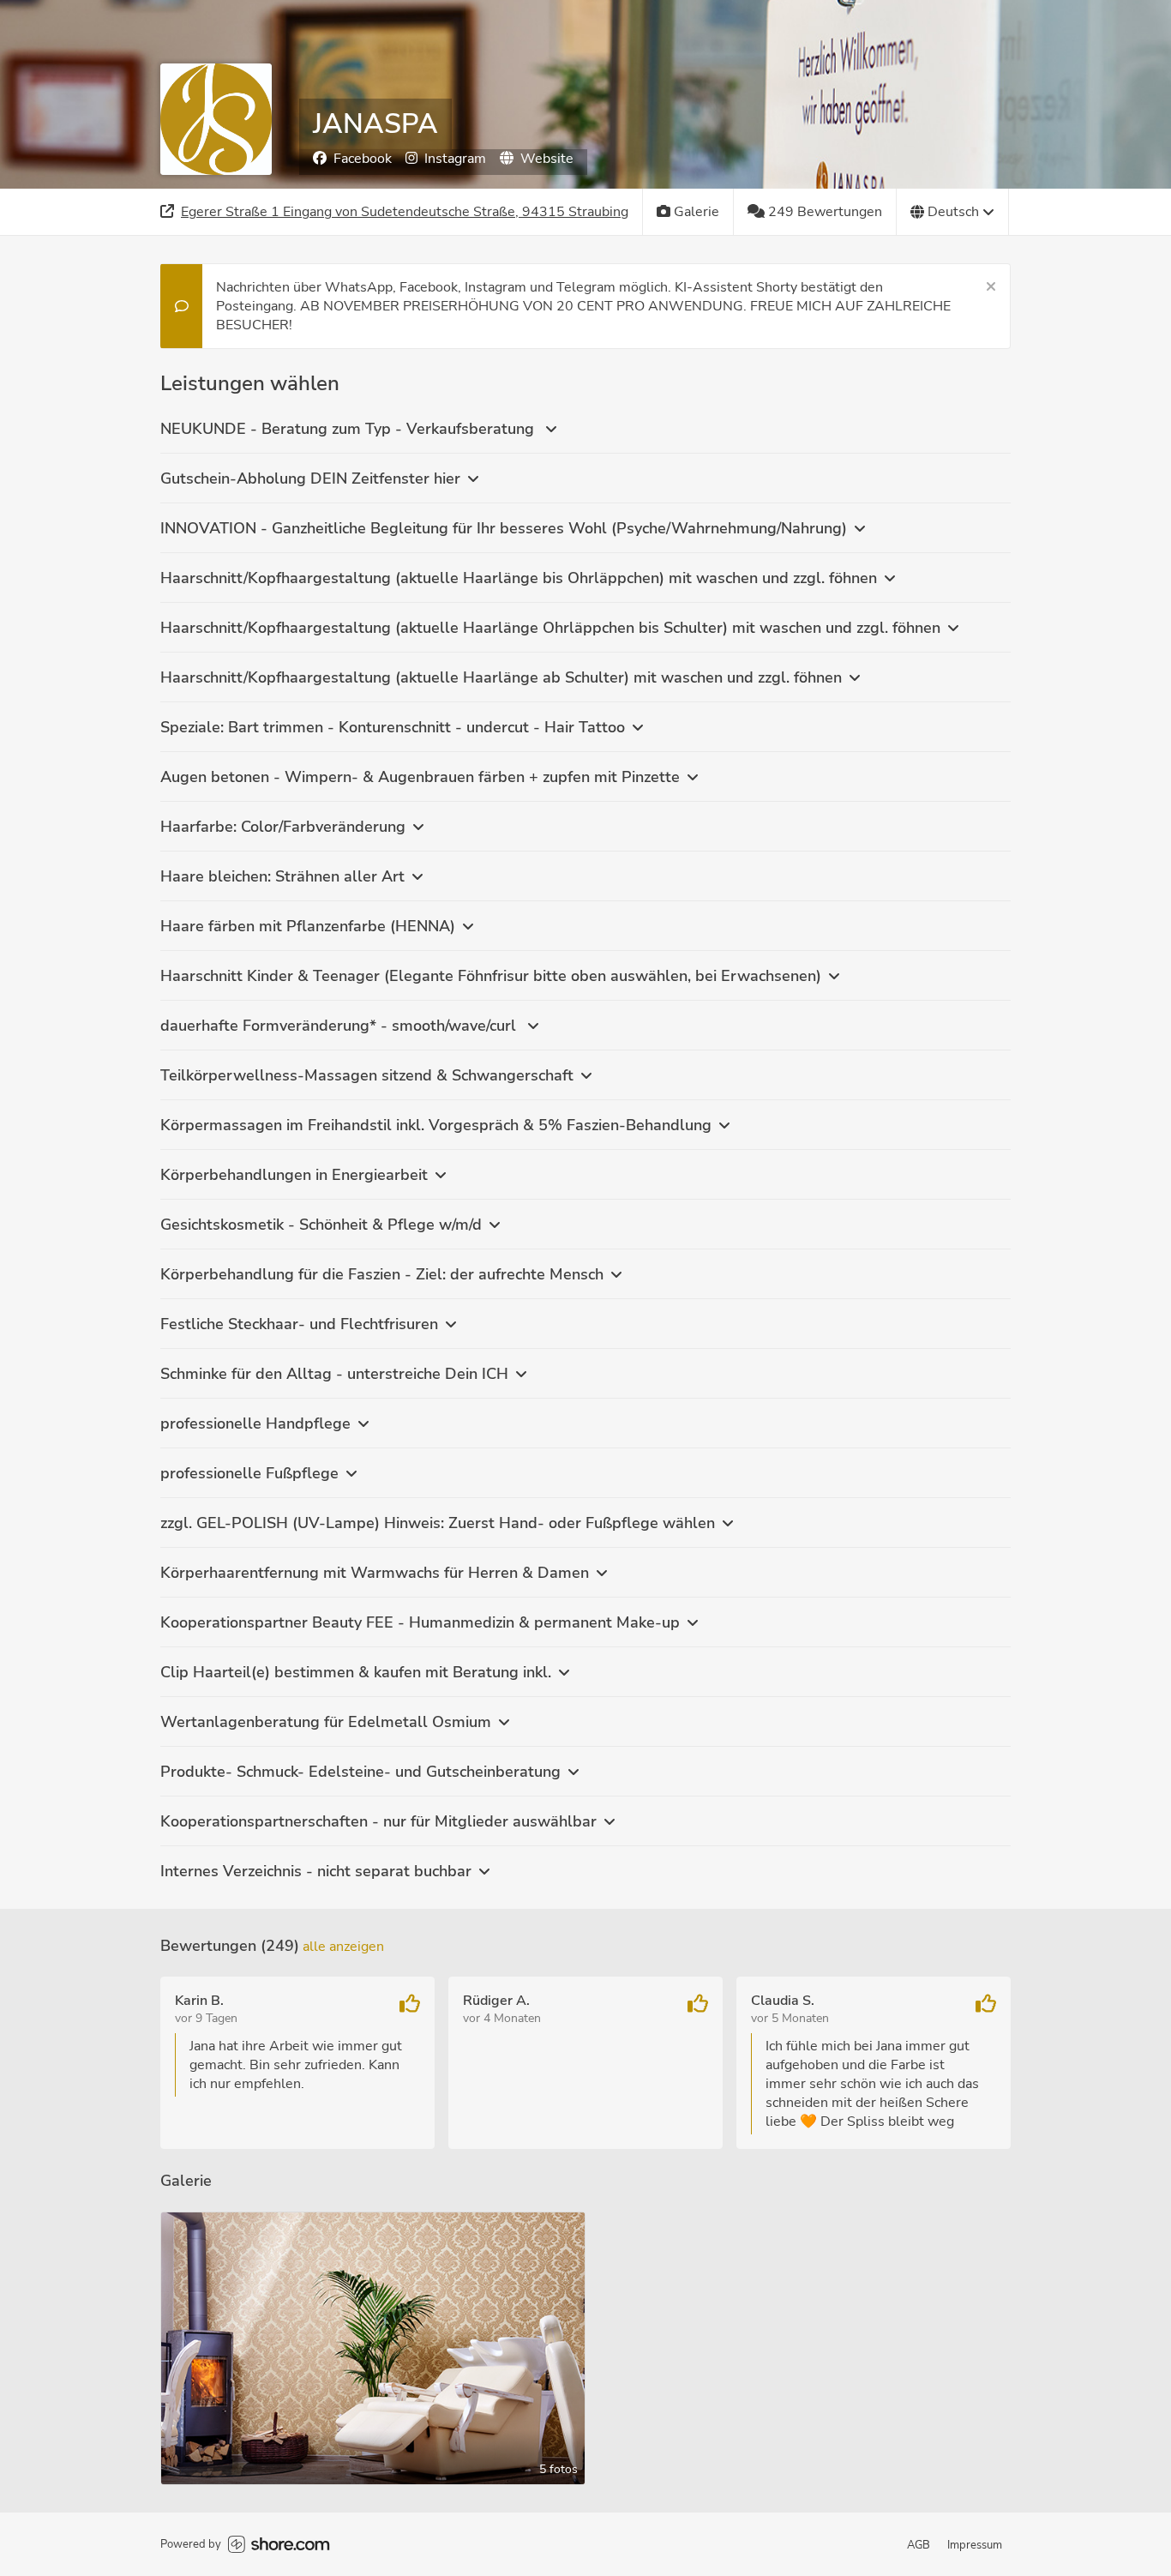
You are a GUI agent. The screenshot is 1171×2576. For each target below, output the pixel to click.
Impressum (975, 2545)
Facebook (363, 159)
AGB (919, 2545)
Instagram (455, 159)
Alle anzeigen (343, 1947)
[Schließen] (991, 287)
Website (547, 159)
